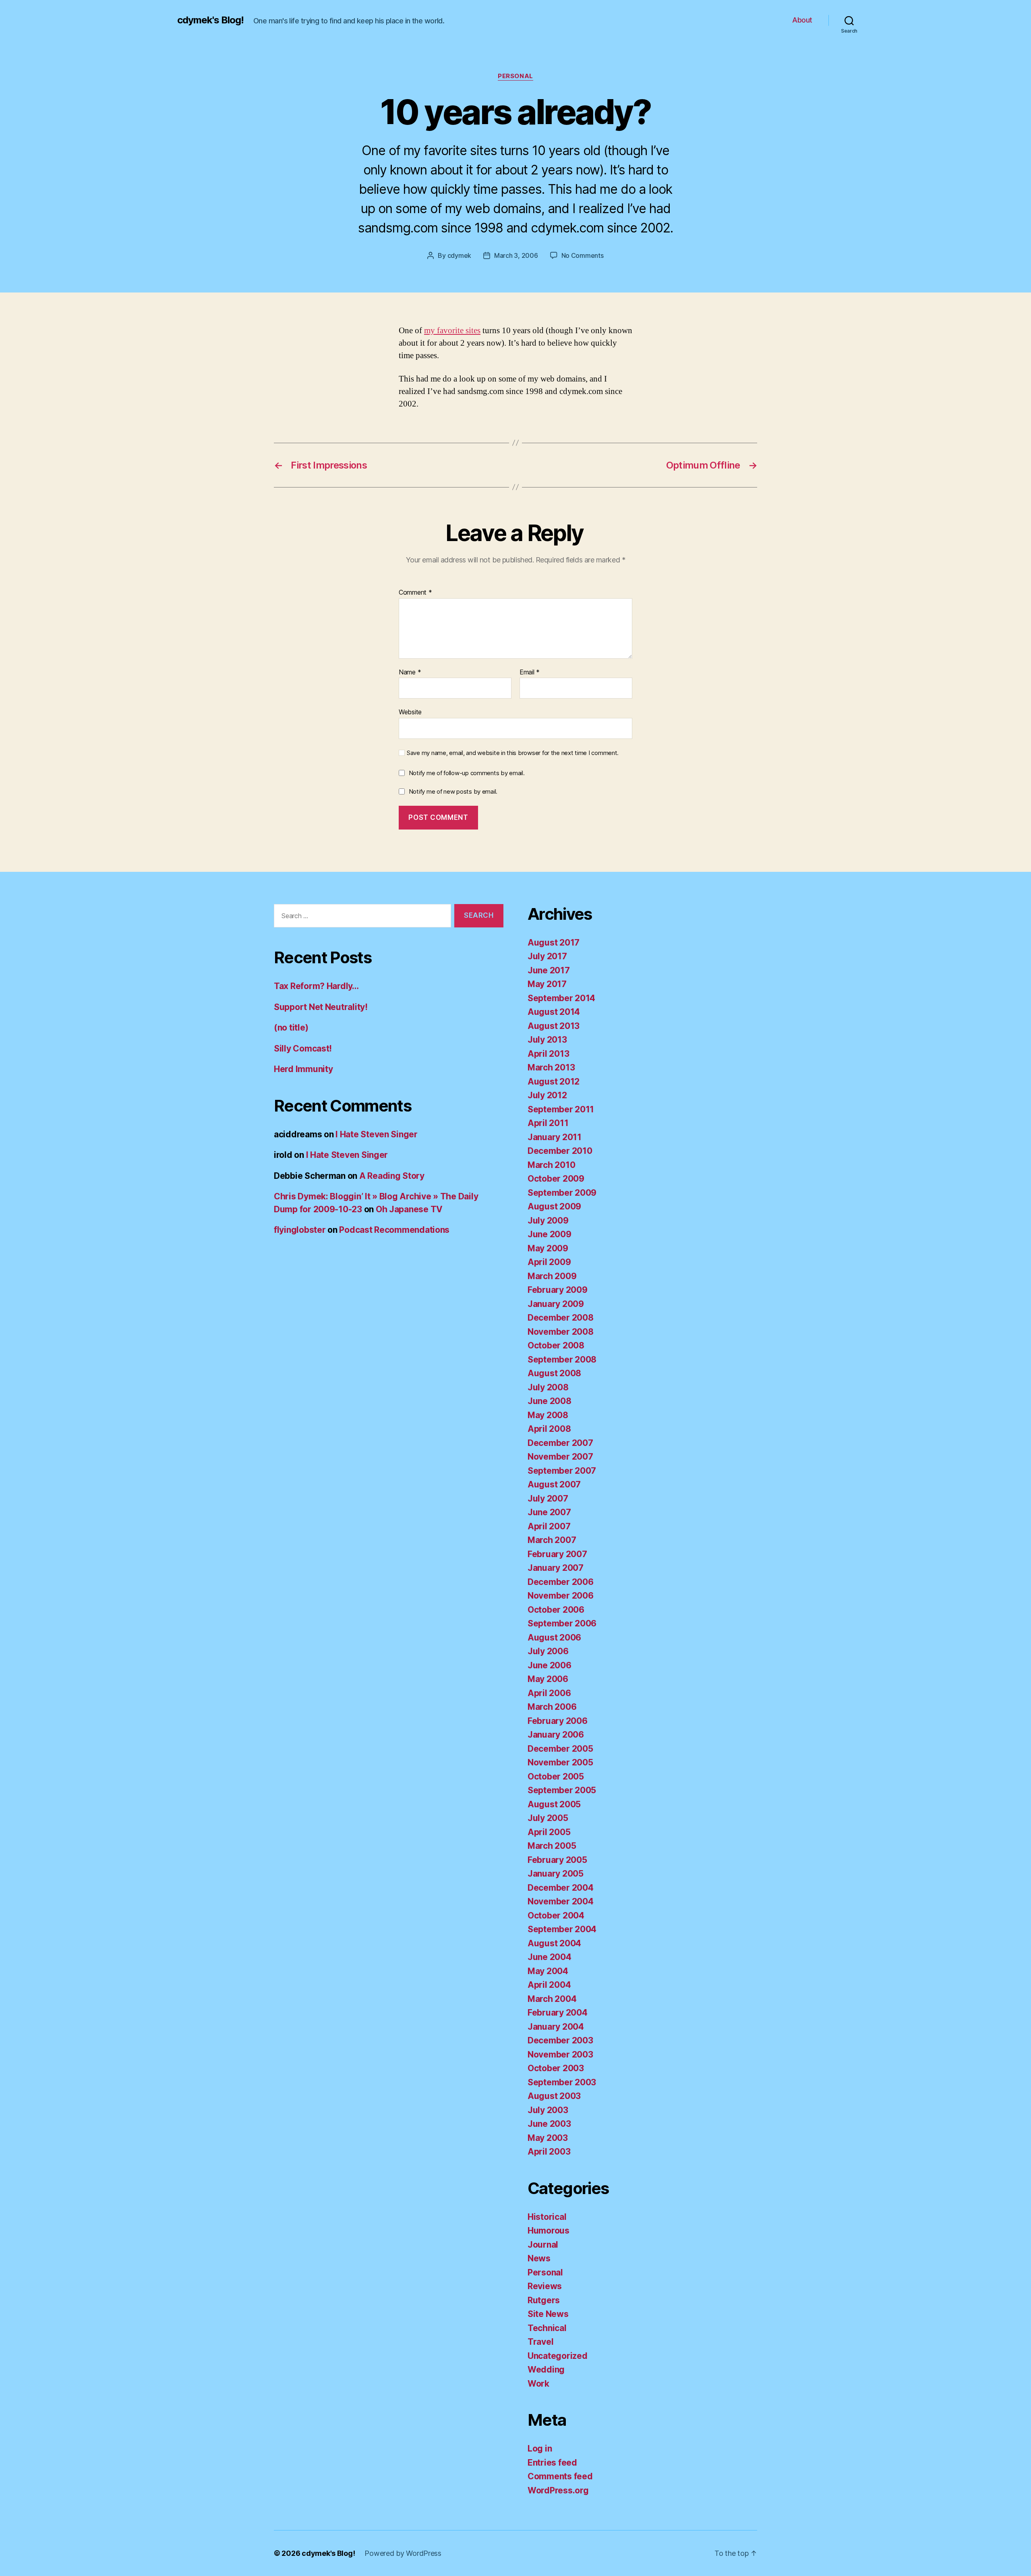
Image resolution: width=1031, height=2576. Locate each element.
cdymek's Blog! (210, 20)
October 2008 (556, 1345)
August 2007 (554, 1484)
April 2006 (549, 1693)
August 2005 (554, 1804)
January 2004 (556, 2027)
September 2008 (562, 1360)
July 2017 (547, 956)
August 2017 (554, 943)
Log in (540, 2448)
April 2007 (549, 1526)
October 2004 (556, 1915)
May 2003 (548, 2138)
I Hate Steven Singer (377, 1134)
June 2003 (549, 2124)
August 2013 (554, 1026)
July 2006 (548, 1651)
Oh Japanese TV (409, 1209)
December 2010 (560, 1151)
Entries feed (552, 2463)
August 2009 (554, 1206)
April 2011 (548, 1123)
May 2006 (548, 1679)
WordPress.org (558, 2490)
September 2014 (561, 998)
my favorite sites (452, 331)
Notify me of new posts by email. (453, 791)
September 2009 (562, 1193)
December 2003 (560, 2040)
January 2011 (555, 1137)
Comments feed (560, 2476)
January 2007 (556, 1568)
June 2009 (550, 1234)
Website (410, 712)
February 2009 (558, 1290)
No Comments (583, 255)
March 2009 (552, 1276)
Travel (540, 2342)
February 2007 (557, 1554)
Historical (547, 2217)
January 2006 (556, 1735)
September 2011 (561, 1109)
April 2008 (549, 1429)
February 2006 (558, 1721)
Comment (415, 593)
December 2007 (560, 1443)
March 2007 (552, 1540)
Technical (547, 2328)
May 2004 (548, 1971)
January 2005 (556, 1874)
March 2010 (551, 1165)
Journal (543, 2245)
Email (530, 672)
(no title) (291, 1028)
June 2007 (549, 1512)
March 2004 (552, 1999)
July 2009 (548, 1221)
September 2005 (562, 1790)
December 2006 (561, 1582)
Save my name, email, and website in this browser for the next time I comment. (513, 753)
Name (410, 672)
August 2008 (554, 1373)
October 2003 (556, 2068)
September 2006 (562, 1623)
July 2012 (547, 1095)
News (539, 2258)
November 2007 (560, 1457)
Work (538, 2384)
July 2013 (547, 1040)
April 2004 (549, 1985)
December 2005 (560, 1749)
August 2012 (554, 1082)
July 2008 (548, 1387)
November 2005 (560, 1762)
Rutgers (544, 2300)
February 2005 (557, 1860)
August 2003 (554, 2096)
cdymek (459, 255)
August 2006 (554, 1637)
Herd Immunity (303, 1069)
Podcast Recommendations (394, 1230)
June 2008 (550, 1401)
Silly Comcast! (303, 1048)
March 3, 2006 (516, 255)
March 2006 (552, 1707)
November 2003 (560, 2054)
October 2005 (556, 1776)
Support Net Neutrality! (321, 1007)
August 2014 (554, 1012)
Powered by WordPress (403, 2553)
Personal (515, 76)
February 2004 (558, 2013)
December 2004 (561, 1888)
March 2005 (552, 1846)
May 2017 (547, 984)
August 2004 (554, 1943)
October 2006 (556, 1610)
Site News (548, 2314)
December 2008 (561, 1318)
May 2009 (548, 1248)
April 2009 (549, 1262)
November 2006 (561, 1596)
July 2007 (548, 1499)
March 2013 (551, 1067)
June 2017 (549, 970)
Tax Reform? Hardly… (316, 986)
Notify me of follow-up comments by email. (467, 773)
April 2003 (549, 2152)
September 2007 (562, 1471)
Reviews (545, 2286)
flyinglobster (300, 1230)
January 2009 (556, 1304)
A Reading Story (392, 1176)
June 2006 (550, 1665)
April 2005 (549, 1832)
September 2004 (562, 1929)
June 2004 (550, 1957)
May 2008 (548, 1415)
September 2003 (562, 2082)
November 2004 (561, 1901)
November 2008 (561, 1332)
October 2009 (556, 1179)
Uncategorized (558, 2356)
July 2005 (548, 1818)
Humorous (549, 2231)
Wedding (546, 2370)
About (802, 20)
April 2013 (548, 1054)
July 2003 (548, 2110)
